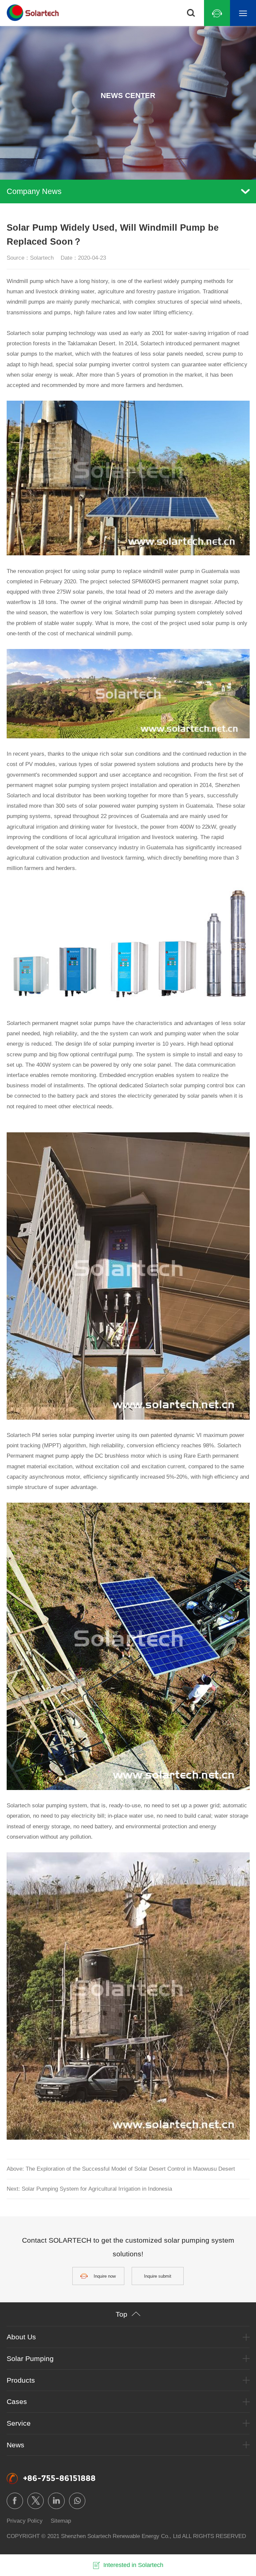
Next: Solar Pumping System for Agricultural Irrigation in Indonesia (89, 2189)
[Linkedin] (56, 2501)
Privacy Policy (25, 2521)
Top (121, 2314)
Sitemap (61, 2521)
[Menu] (243, 13)
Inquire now (105, 2276)
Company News (34, 191)
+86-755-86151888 (59, 2478)
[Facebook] (15, 2501)
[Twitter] (35, 2501)
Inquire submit (158, 2276)
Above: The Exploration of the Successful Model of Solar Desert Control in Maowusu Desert (121, 2169)
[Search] (191, 13)
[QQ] (217, 13)
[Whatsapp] (77, 2501)
